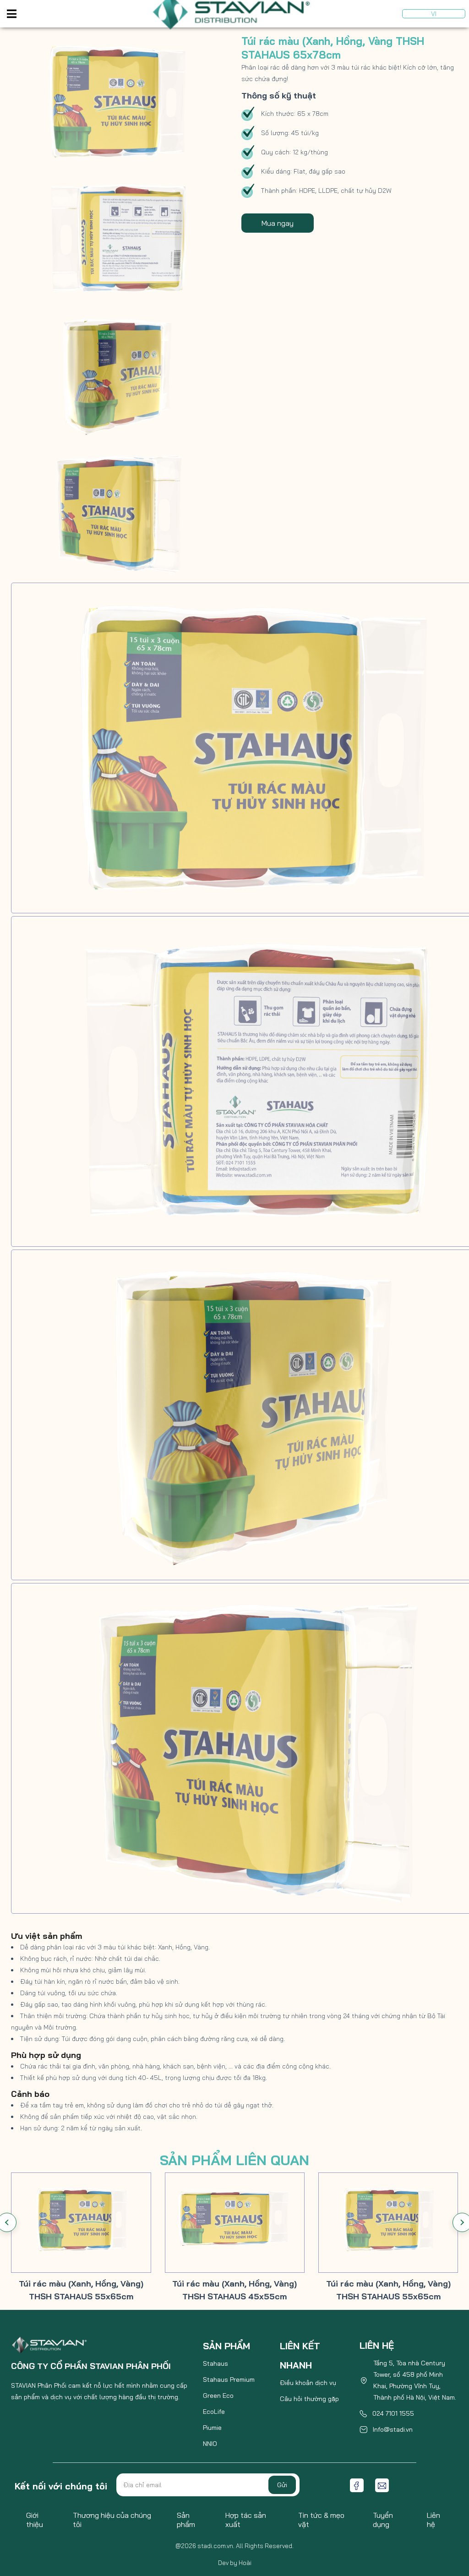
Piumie (212, 2428)
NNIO (210, 2444)
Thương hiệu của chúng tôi (112, 2520)
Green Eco (218, 2396)
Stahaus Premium (229, 2380)
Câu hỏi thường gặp (309, 2399)
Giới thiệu (35, 2520)
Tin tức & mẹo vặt (321, 2520)
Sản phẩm (186, 2520)
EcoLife (214, 2412)
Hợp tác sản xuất (246, 2520)
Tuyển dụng (383, 2520)
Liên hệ (434, 2520)
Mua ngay (278, 223)
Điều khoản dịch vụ (308, 2383)
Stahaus (215, 2363)
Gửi (282, 2485)
